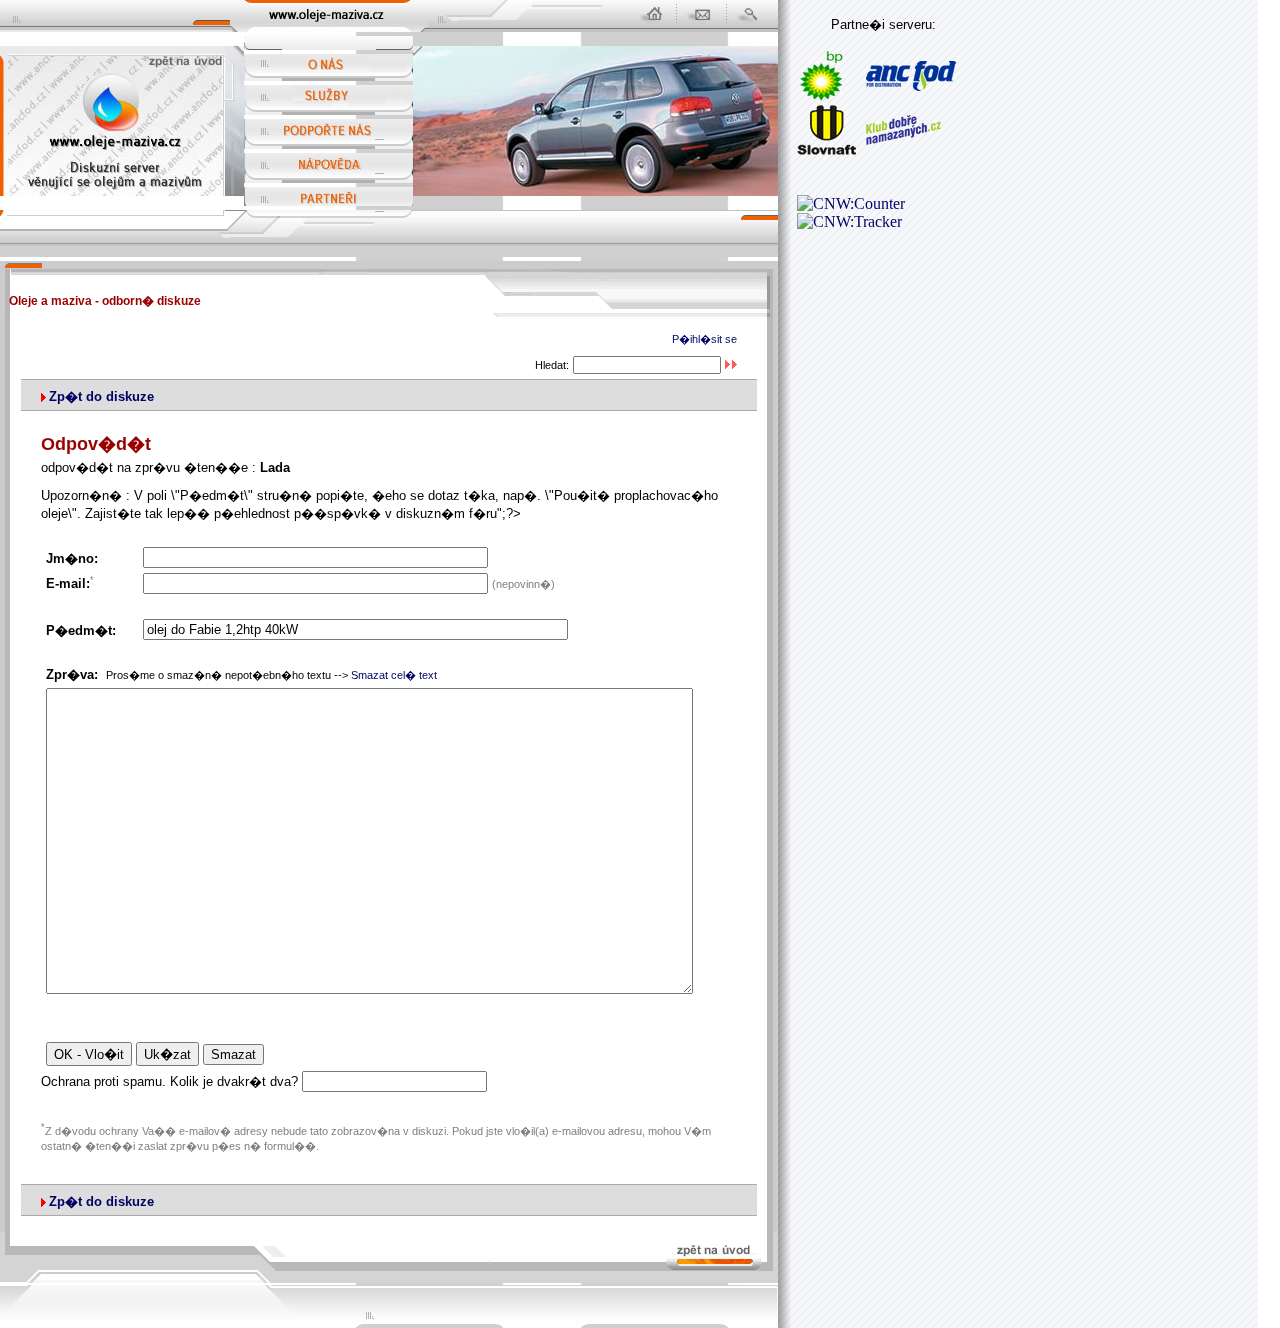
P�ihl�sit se (704, 339)
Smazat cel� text (394, 675)
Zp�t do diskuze (101, 396)
